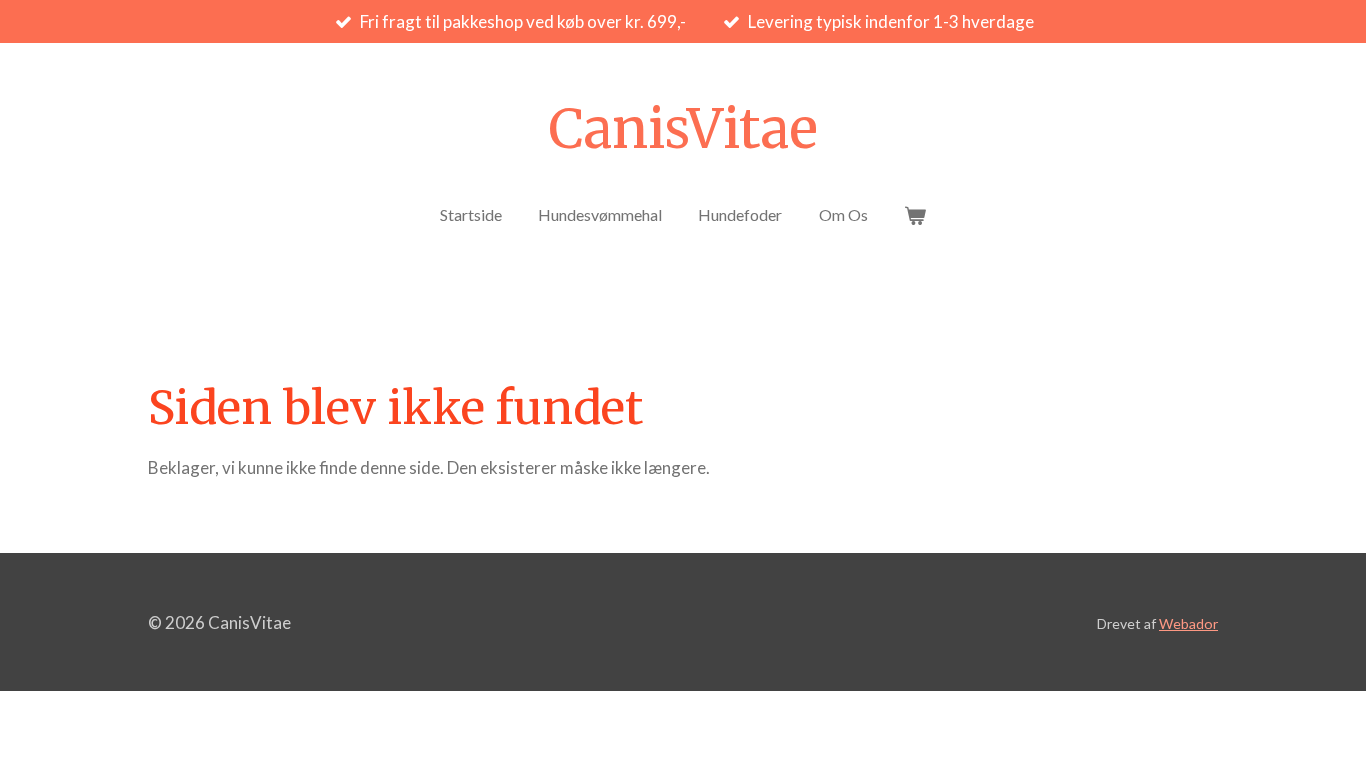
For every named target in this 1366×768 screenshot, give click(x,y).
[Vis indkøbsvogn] (915, 215)
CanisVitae (683, 129)
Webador (1188, 623)
